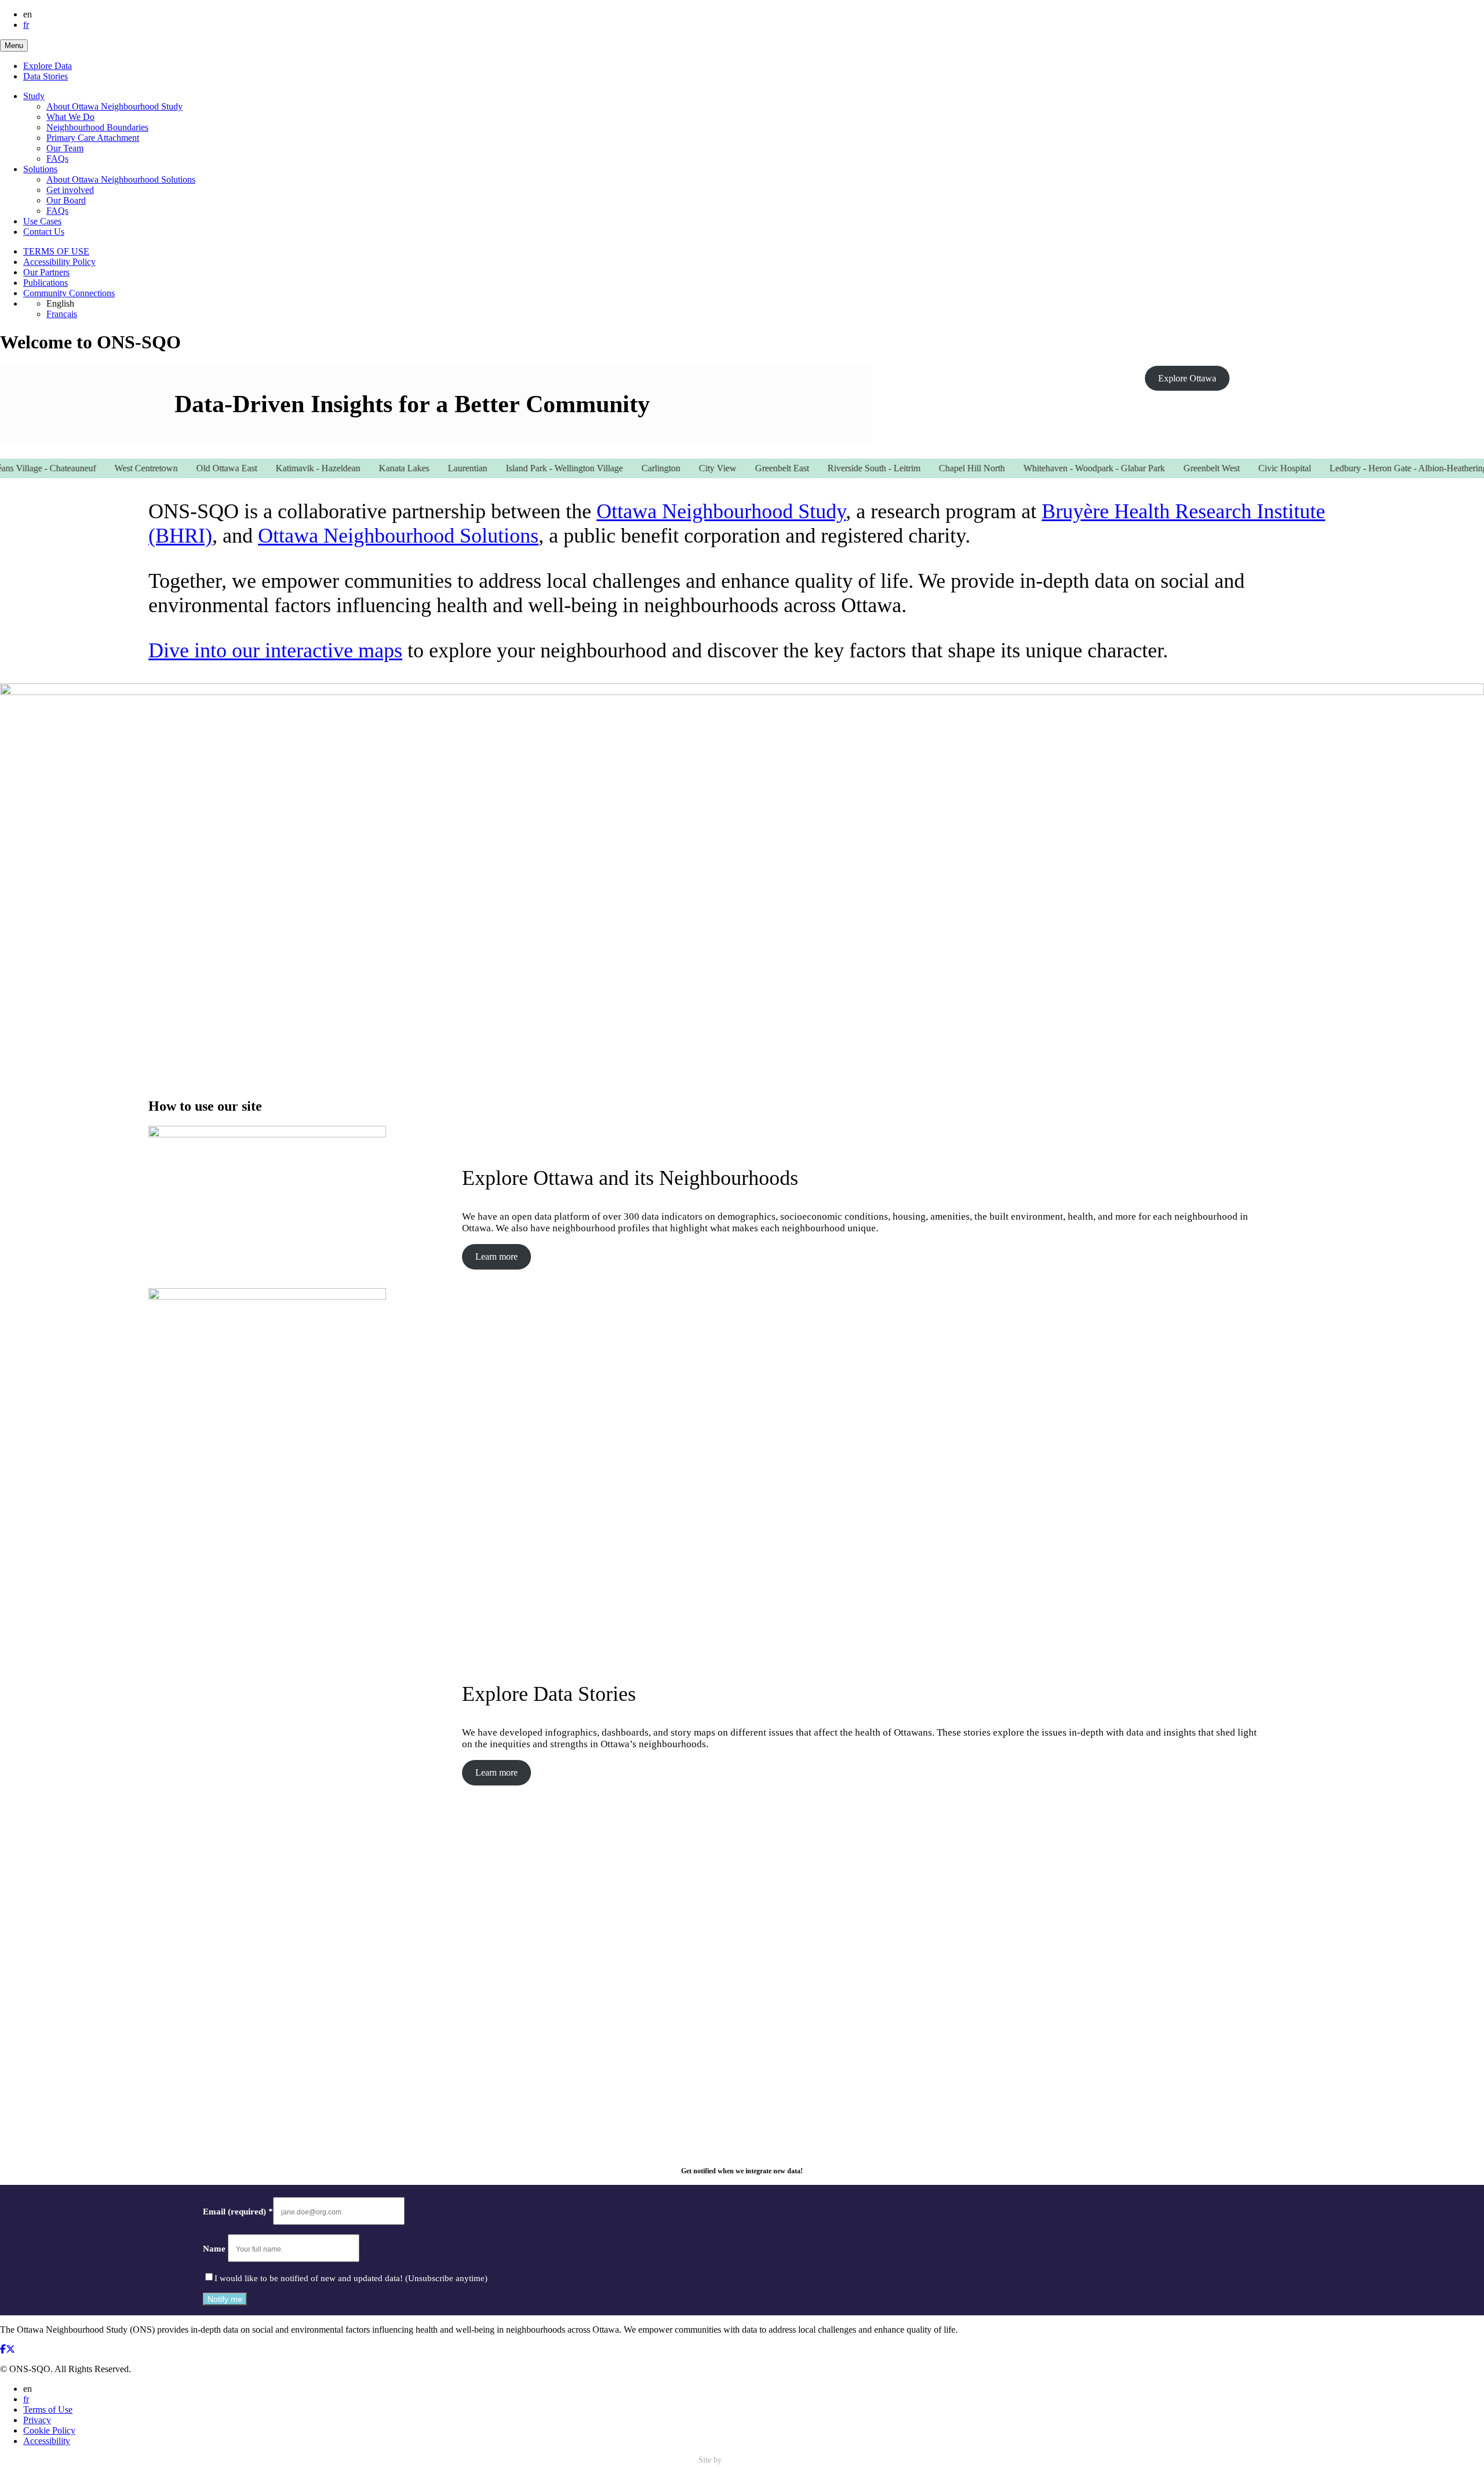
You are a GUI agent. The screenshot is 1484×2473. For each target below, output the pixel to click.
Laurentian (424, 468)
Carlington (618, 468)
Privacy (37, 2420)
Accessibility (47, 2441)
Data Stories (46, 76)
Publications (46, 283)
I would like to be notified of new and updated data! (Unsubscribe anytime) (351, 2278)
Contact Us (44, 232)
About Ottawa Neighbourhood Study (114, 106)
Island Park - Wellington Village (521, 468)
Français (62, 314)
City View (674, 468)
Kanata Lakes (361, 468)
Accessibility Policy (59, 262)
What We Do (70, 117)
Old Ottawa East (183, 468)
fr (26, 25)
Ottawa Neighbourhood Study (721, 511)
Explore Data (48, 66)
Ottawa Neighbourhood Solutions (398, 536)
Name (215, 2249)
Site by (711, 2460)
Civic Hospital (1241, 468)
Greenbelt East (739, 468)
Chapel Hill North (929, 468)
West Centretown (103, 468)
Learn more (497, 1256)
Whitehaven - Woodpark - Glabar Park (1051, 468)
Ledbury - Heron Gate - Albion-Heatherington (1371, 468)
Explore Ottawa (1187, 378)
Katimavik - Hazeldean (275, 468)
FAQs (57, 159)
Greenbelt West (1168, 468)
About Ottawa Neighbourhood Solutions (121, 179)
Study (34, 96)
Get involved (70, 190)
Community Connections (69, 293)
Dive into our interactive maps (275, 650)
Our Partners (46, 272)
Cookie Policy (49, 2430)
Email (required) (238, 2212)
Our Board (66, 200)
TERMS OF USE (56, 251)
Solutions (40, 169)
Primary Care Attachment (93, 138)
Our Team (65, 148)
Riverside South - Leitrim (831, 468)
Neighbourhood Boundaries (97, 127)
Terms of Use (48, 2410)
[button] (14, 46)
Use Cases (42, 221)
